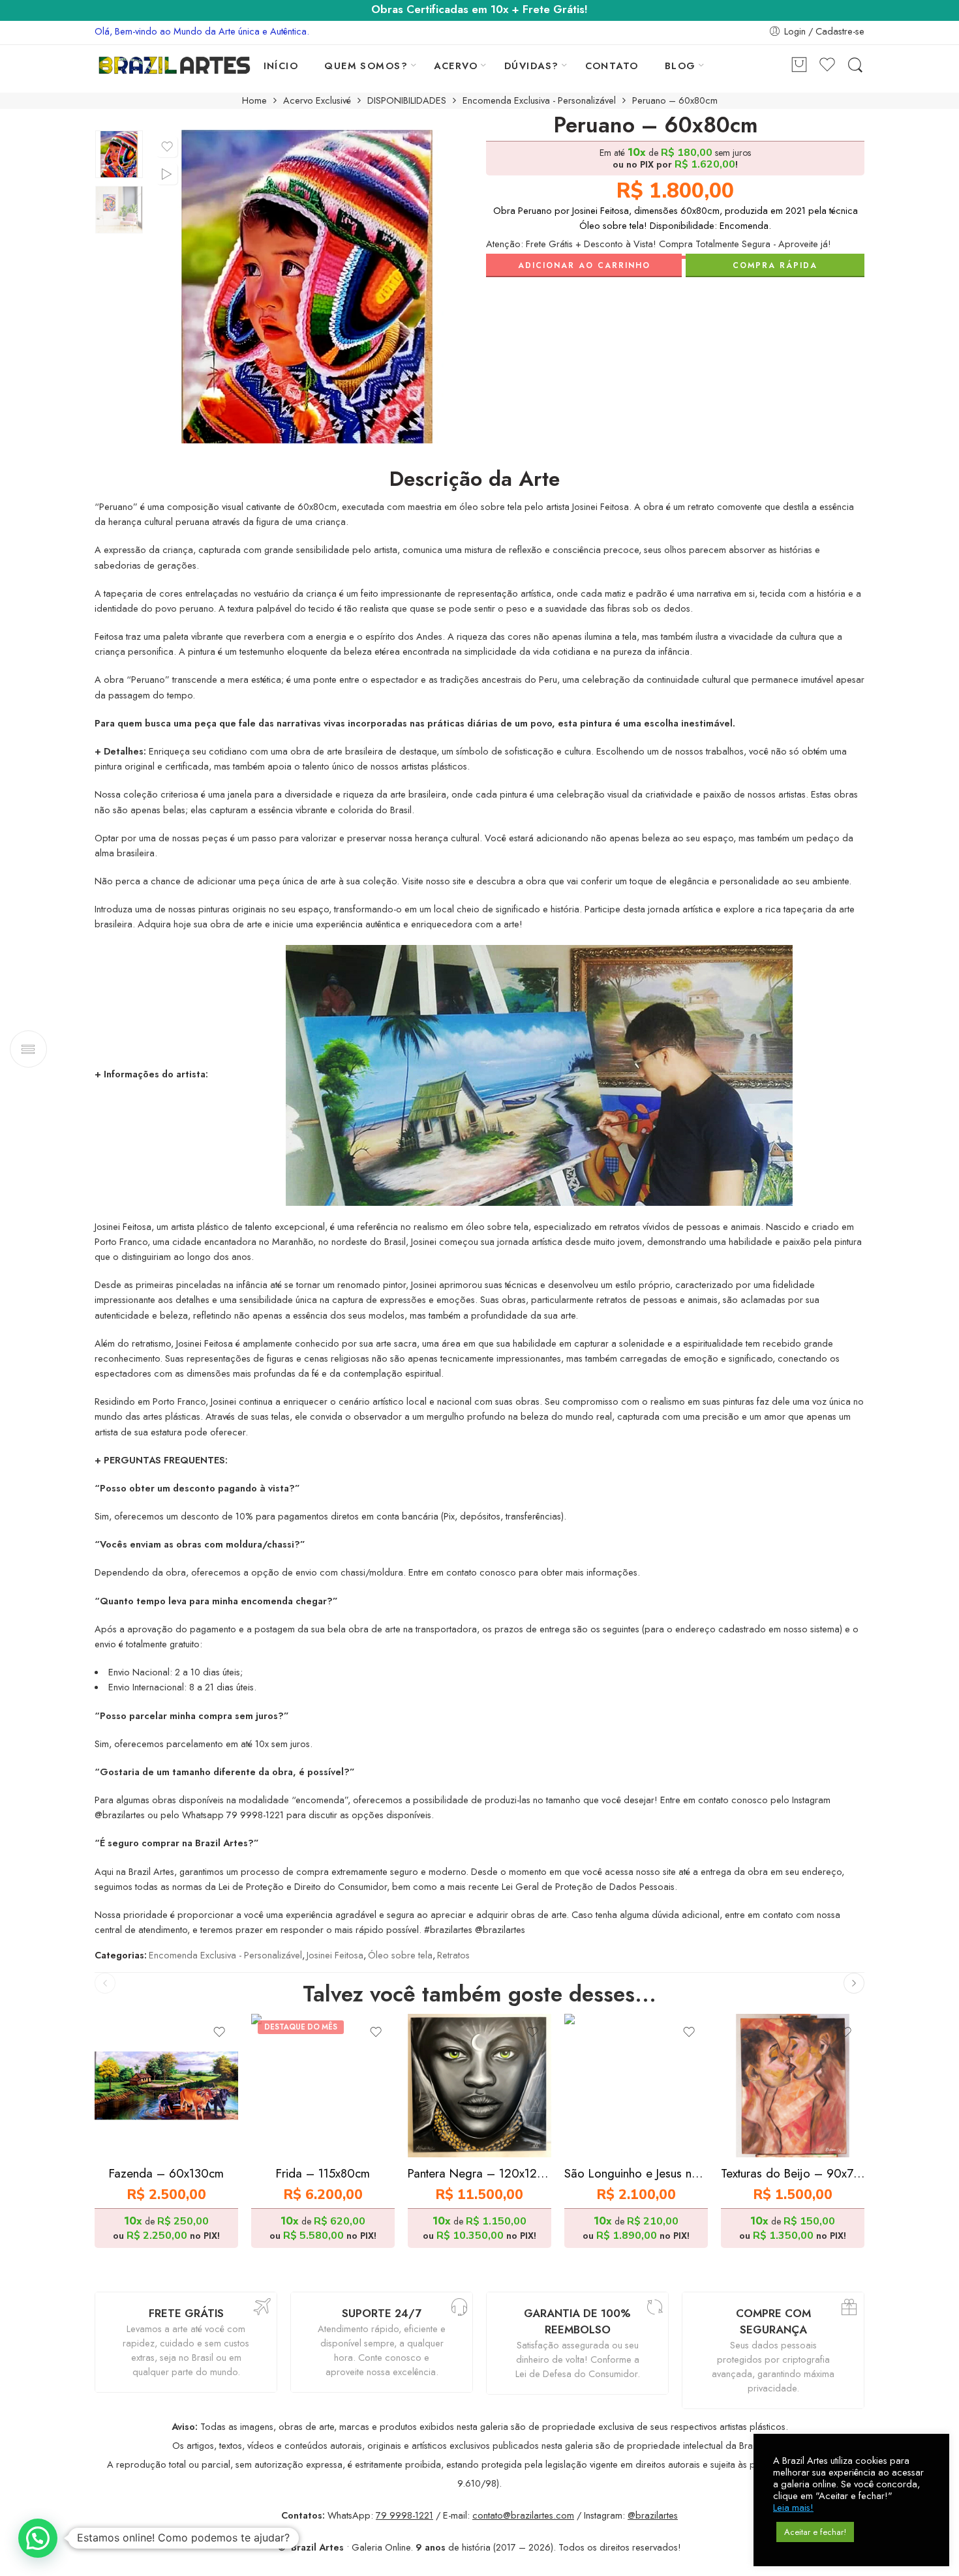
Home (254, 101)
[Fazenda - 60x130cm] (166, 2086)
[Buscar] (855, 66)
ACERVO (456, 66)
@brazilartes (653, 2515)
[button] (38, 2538)
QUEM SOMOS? (366, 66)
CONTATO (612, 66)
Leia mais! (793, 2508)
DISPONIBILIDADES (407, 101)
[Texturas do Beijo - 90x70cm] (793, 2086)
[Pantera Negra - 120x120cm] (479, 2086)
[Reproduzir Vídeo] (167, 174)
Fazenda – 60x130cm (166, 2173)
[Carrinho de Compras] (799, 66)
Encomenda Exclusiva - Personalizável (539, 101)
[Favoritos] (167, 147)
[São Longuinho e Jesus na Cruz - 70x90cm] (636, 2086)
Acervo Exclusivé (317, 101)
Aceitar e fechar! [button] (815, 2532)
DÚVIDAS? (532, 66)
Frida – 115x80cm (323, 2173)
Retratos (453, 1955)
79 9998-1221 (404, 2515)
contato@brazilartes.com (523, 2515)
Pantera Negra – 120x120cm (479, 2173)
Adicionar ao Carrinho (584, 265)
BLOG (680, 66)
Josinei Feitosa (335, 1955)
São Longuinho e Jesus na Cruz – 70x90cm (636, 2173)
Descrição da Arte (475, 479)
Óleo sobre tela (400, 1955)
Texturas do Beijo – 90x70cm (793, 2173)
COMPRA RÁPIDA (775, 265)
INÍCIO (281, 66)
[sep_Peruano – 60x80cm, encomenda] (119, 154)
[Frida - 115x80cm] (323, 2086)
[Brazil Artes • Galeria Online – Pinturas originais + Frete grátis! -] (175, 65)
